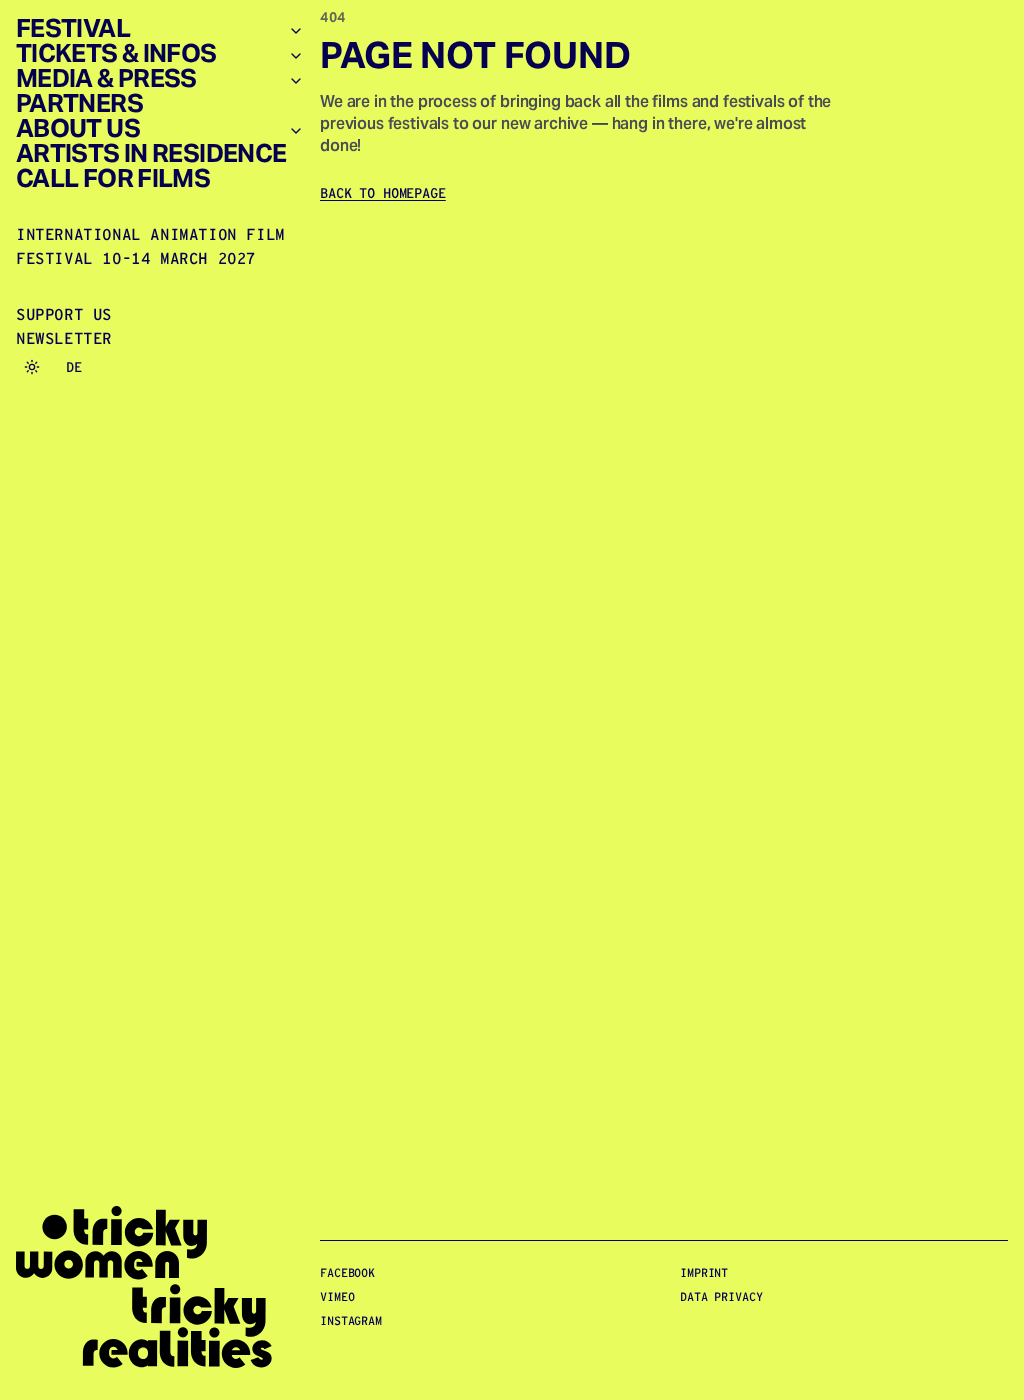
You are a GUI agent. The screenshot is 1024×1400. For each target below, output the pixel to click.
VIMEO (337, 1296)
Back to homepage (383, 193)
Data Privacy (721, 1296)
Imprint (704, 1272)
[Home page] (160, 1287)
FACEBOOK (347, 1272)
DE (74, 367)
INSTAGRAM (351, 1320)
